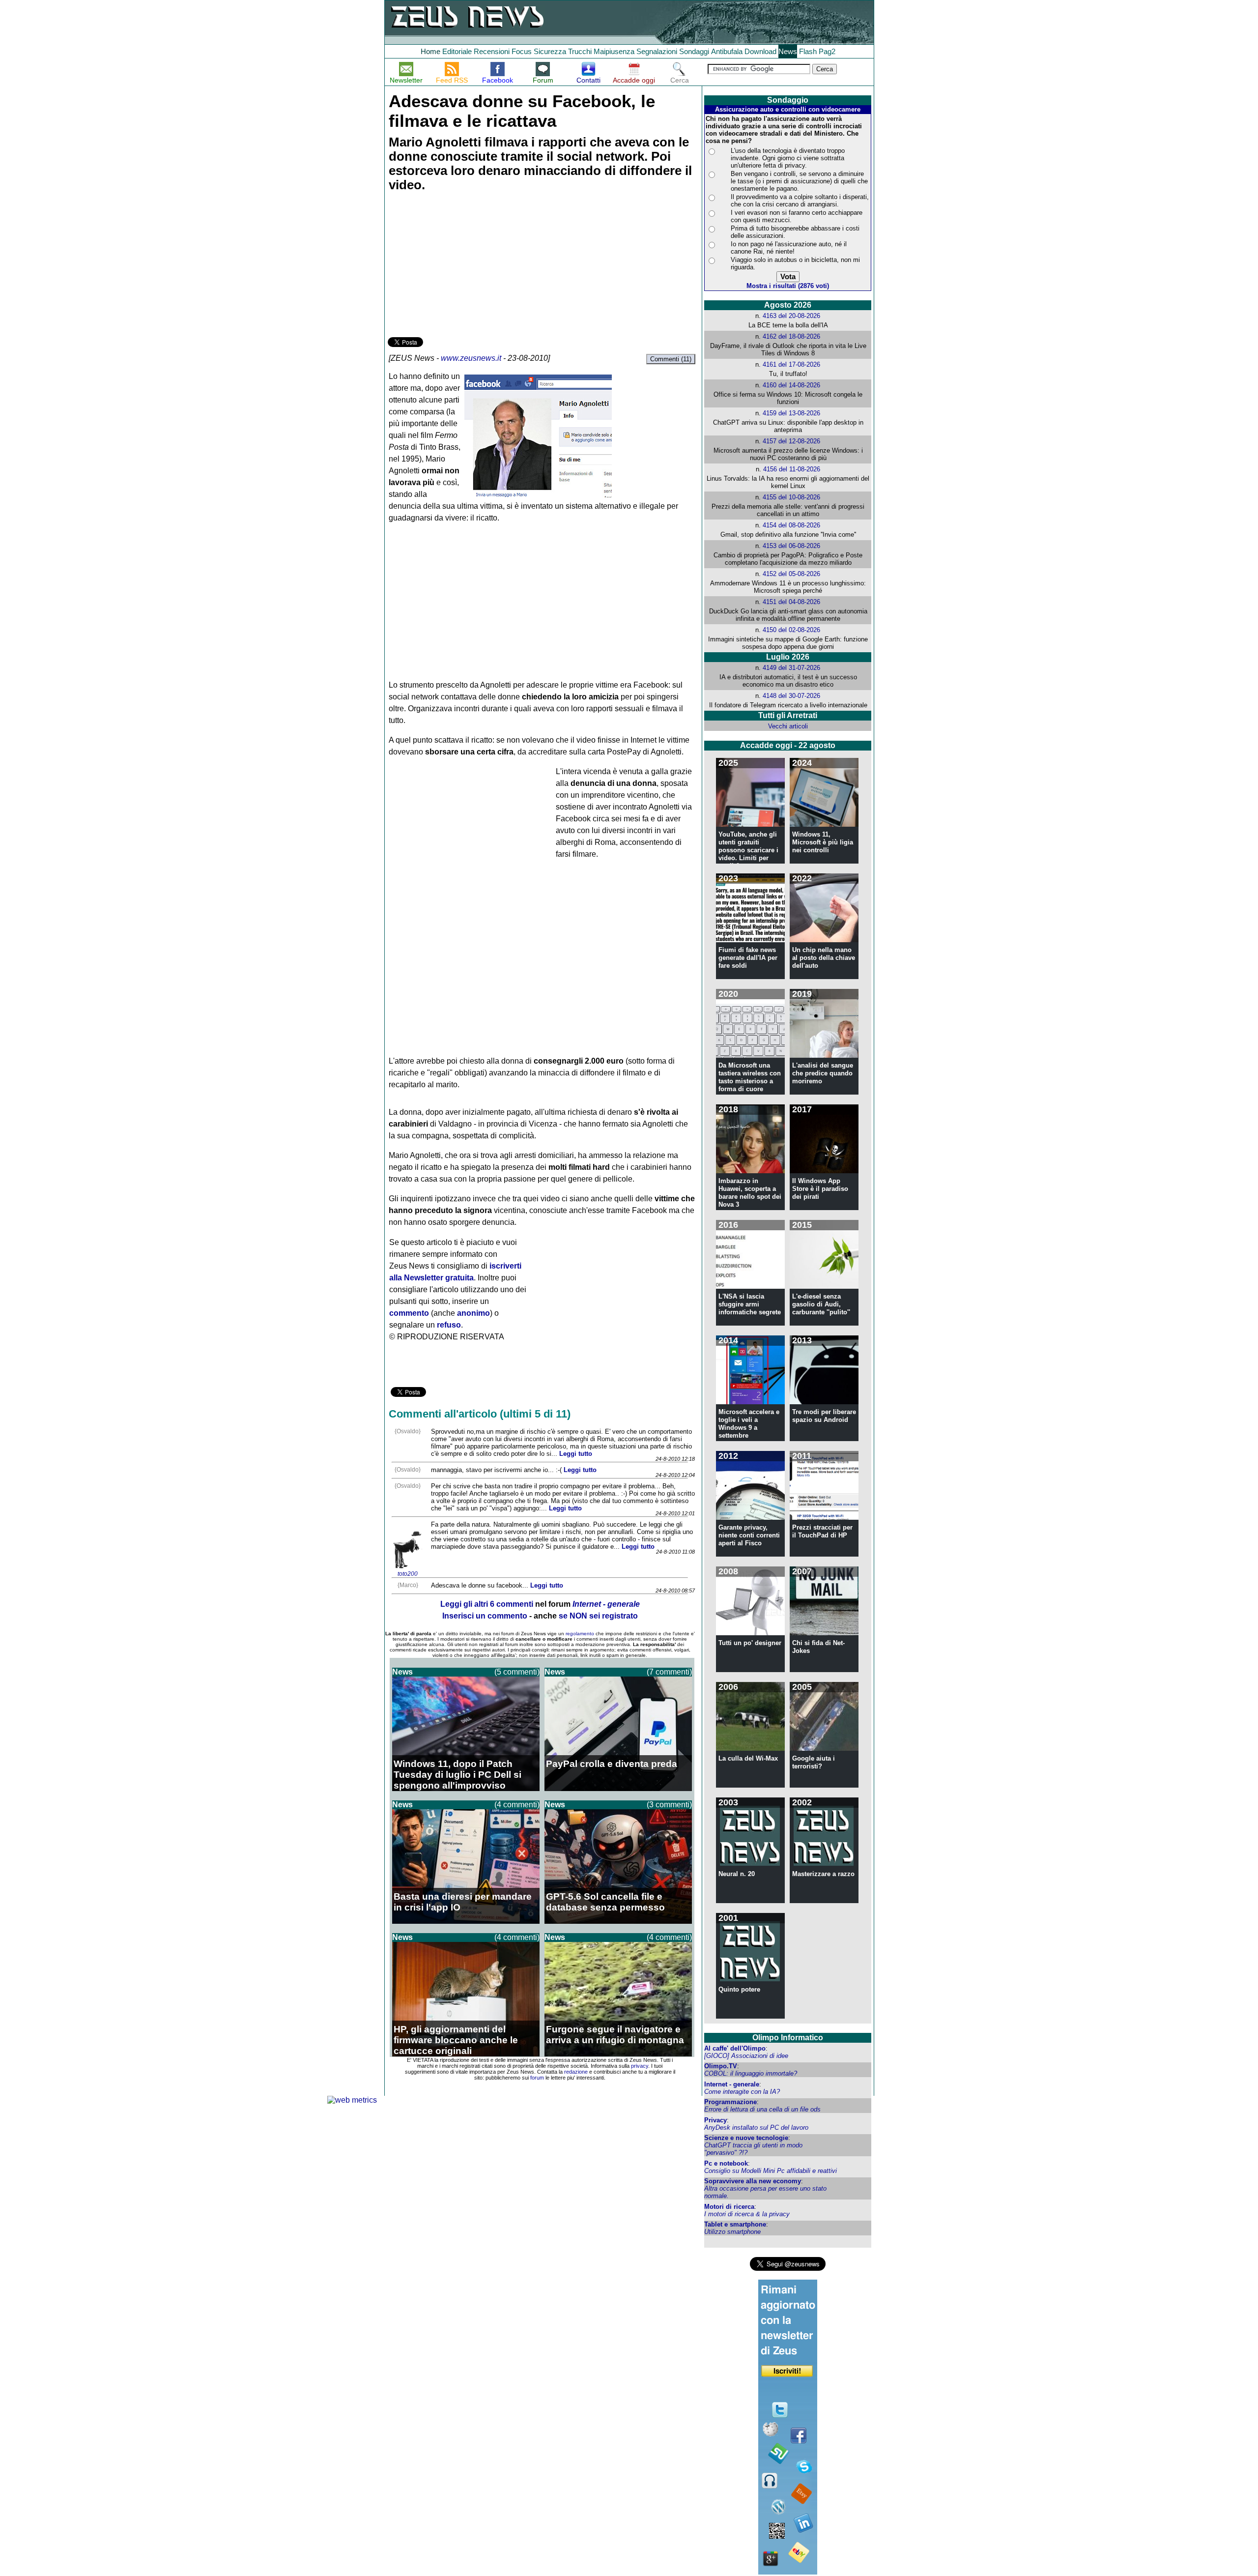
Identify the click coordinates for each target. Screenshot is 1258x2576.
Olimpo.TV (721, 2066)
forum (537, 2078)
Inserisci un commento (485, 1616)
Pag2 (827, 51)
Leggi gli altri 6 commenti (487, 1604)
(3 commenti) (669, 1805)
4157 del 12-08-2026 (791, 441)
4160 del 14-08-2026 (791, 385)
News (788, 51)
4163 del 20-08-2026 (791, 316)
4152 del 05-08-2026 (791, 574)
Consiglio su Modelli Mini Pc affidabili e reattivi (771, 2171)
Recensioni (492, 51)
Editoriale (457, 51)
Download (760, 51)
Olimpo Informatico (788, 2038)
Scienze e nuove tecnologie (746, 2138)
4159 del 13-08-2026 (791, 413)
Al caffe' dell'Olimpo (735, 2048)
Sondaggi (694, 51)
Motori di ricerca (729, 2207)
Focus (522, 51)
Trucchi (580, 51)
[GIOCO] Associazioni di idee (746, 2056)
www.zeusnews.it (471, 358)
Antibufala (727, 51)
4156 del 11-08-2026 (792, 469)
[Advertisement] (461, 266)
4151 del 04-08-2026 (791, 602)
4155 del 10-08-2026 (791, 497)
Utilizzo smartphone (732, 2232)
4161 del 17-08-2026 (791, 364)
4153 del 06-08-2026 (791, 546)
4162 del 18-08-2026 (791, 336)
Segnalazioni (657, 51)
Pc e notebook (726, 2163)
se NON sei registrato (598, 1616)
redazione (576, 2072)
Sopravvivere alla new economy (753, 2181)
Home (430, 51)
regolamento (580, 1634)
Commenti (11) (671, 359)
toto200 (408, 1574)
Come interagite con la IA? (742, 2092)
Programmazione (730, 2102)
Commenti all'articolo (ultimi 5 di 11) (480, 1414)
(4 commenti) (517, 1805)
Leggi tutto (576, 1454)
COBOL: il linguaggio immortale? (751, 2073)
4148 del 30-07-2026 (791, 696)
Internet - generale (732, 2084)
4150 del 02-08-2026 (791, 630)
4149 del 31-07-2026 (791, 668)
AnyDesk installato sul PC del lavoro (756, 2127)
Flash (808, 51)
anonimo (473, 1313)
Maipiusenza (614, 51)
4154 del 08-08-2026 (791, 525)
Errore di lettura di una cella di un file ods (762, 2109)
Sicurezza (550, 51)
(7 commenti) (669, 1672)
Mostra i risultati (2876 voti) (788, 286)
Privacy (715, 2120)
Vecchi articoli (788, 726)
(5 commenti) (517, 1672)
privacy (640, 2066)
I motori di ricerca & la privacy (747, 2214)
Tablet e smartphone (735, 2224)
